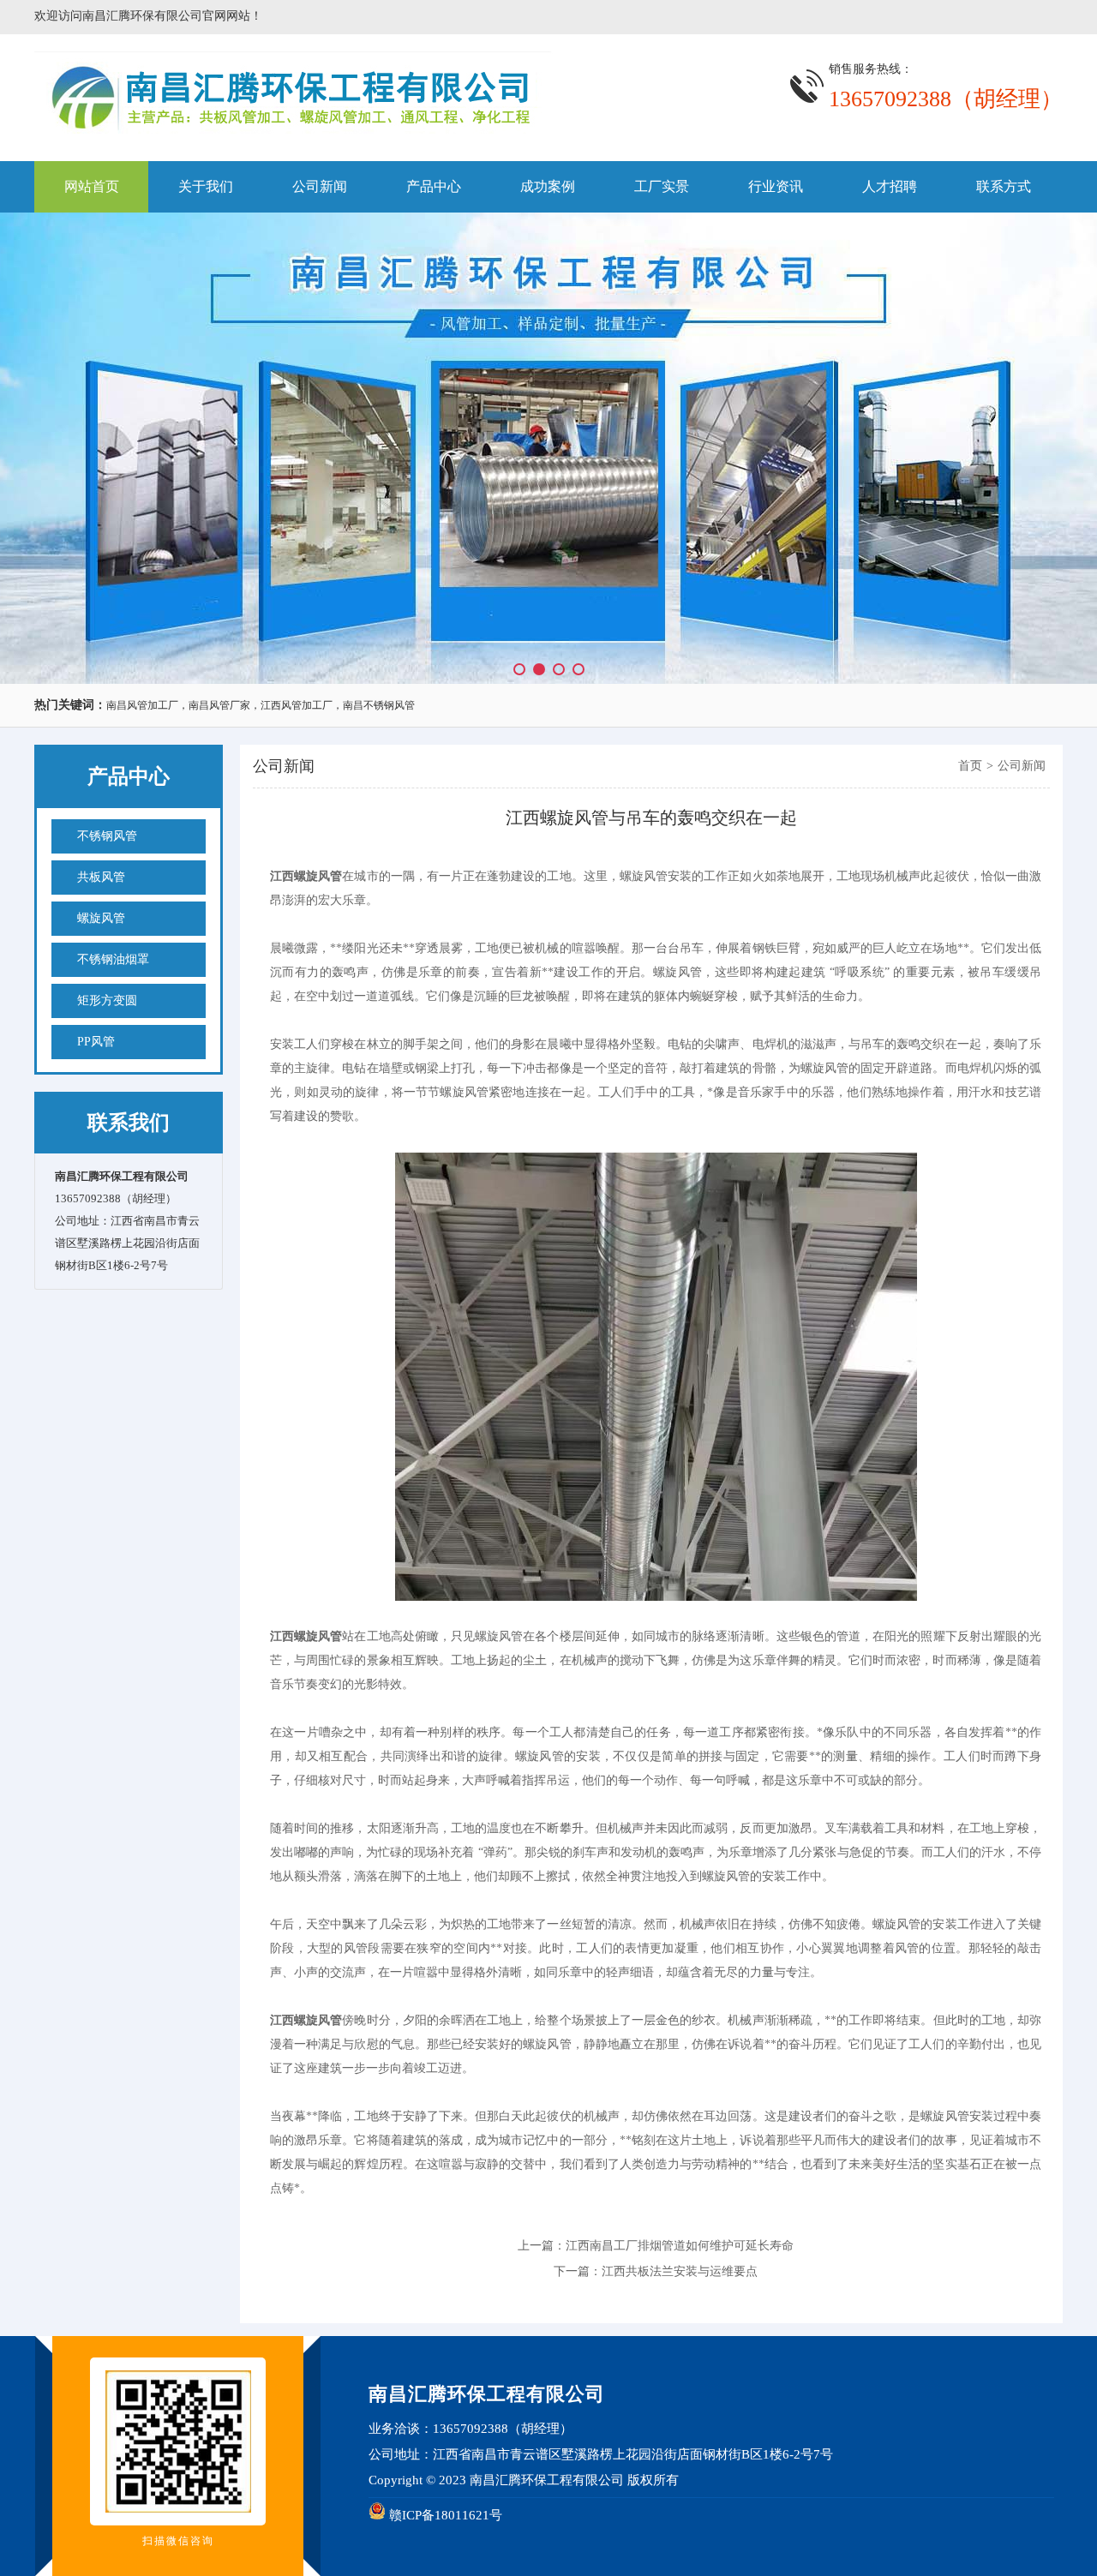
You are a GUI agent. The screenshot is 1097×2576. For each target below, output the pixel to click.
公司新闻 (320, 186)
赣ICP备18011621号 (446, 2515)
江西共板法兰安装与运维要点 (680, 2271)
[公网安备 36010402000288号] (377, 2515)
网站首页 (92, 186)
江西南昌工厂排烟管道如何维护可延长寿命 (680, 2246)
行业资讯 (776, 186)
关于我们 (206, 186)
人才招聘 (890, 186)
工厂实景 (662, 186)
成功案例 (548, 186)
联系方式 (1004, 186)
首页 (970, 766)
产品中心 (434, 186)
